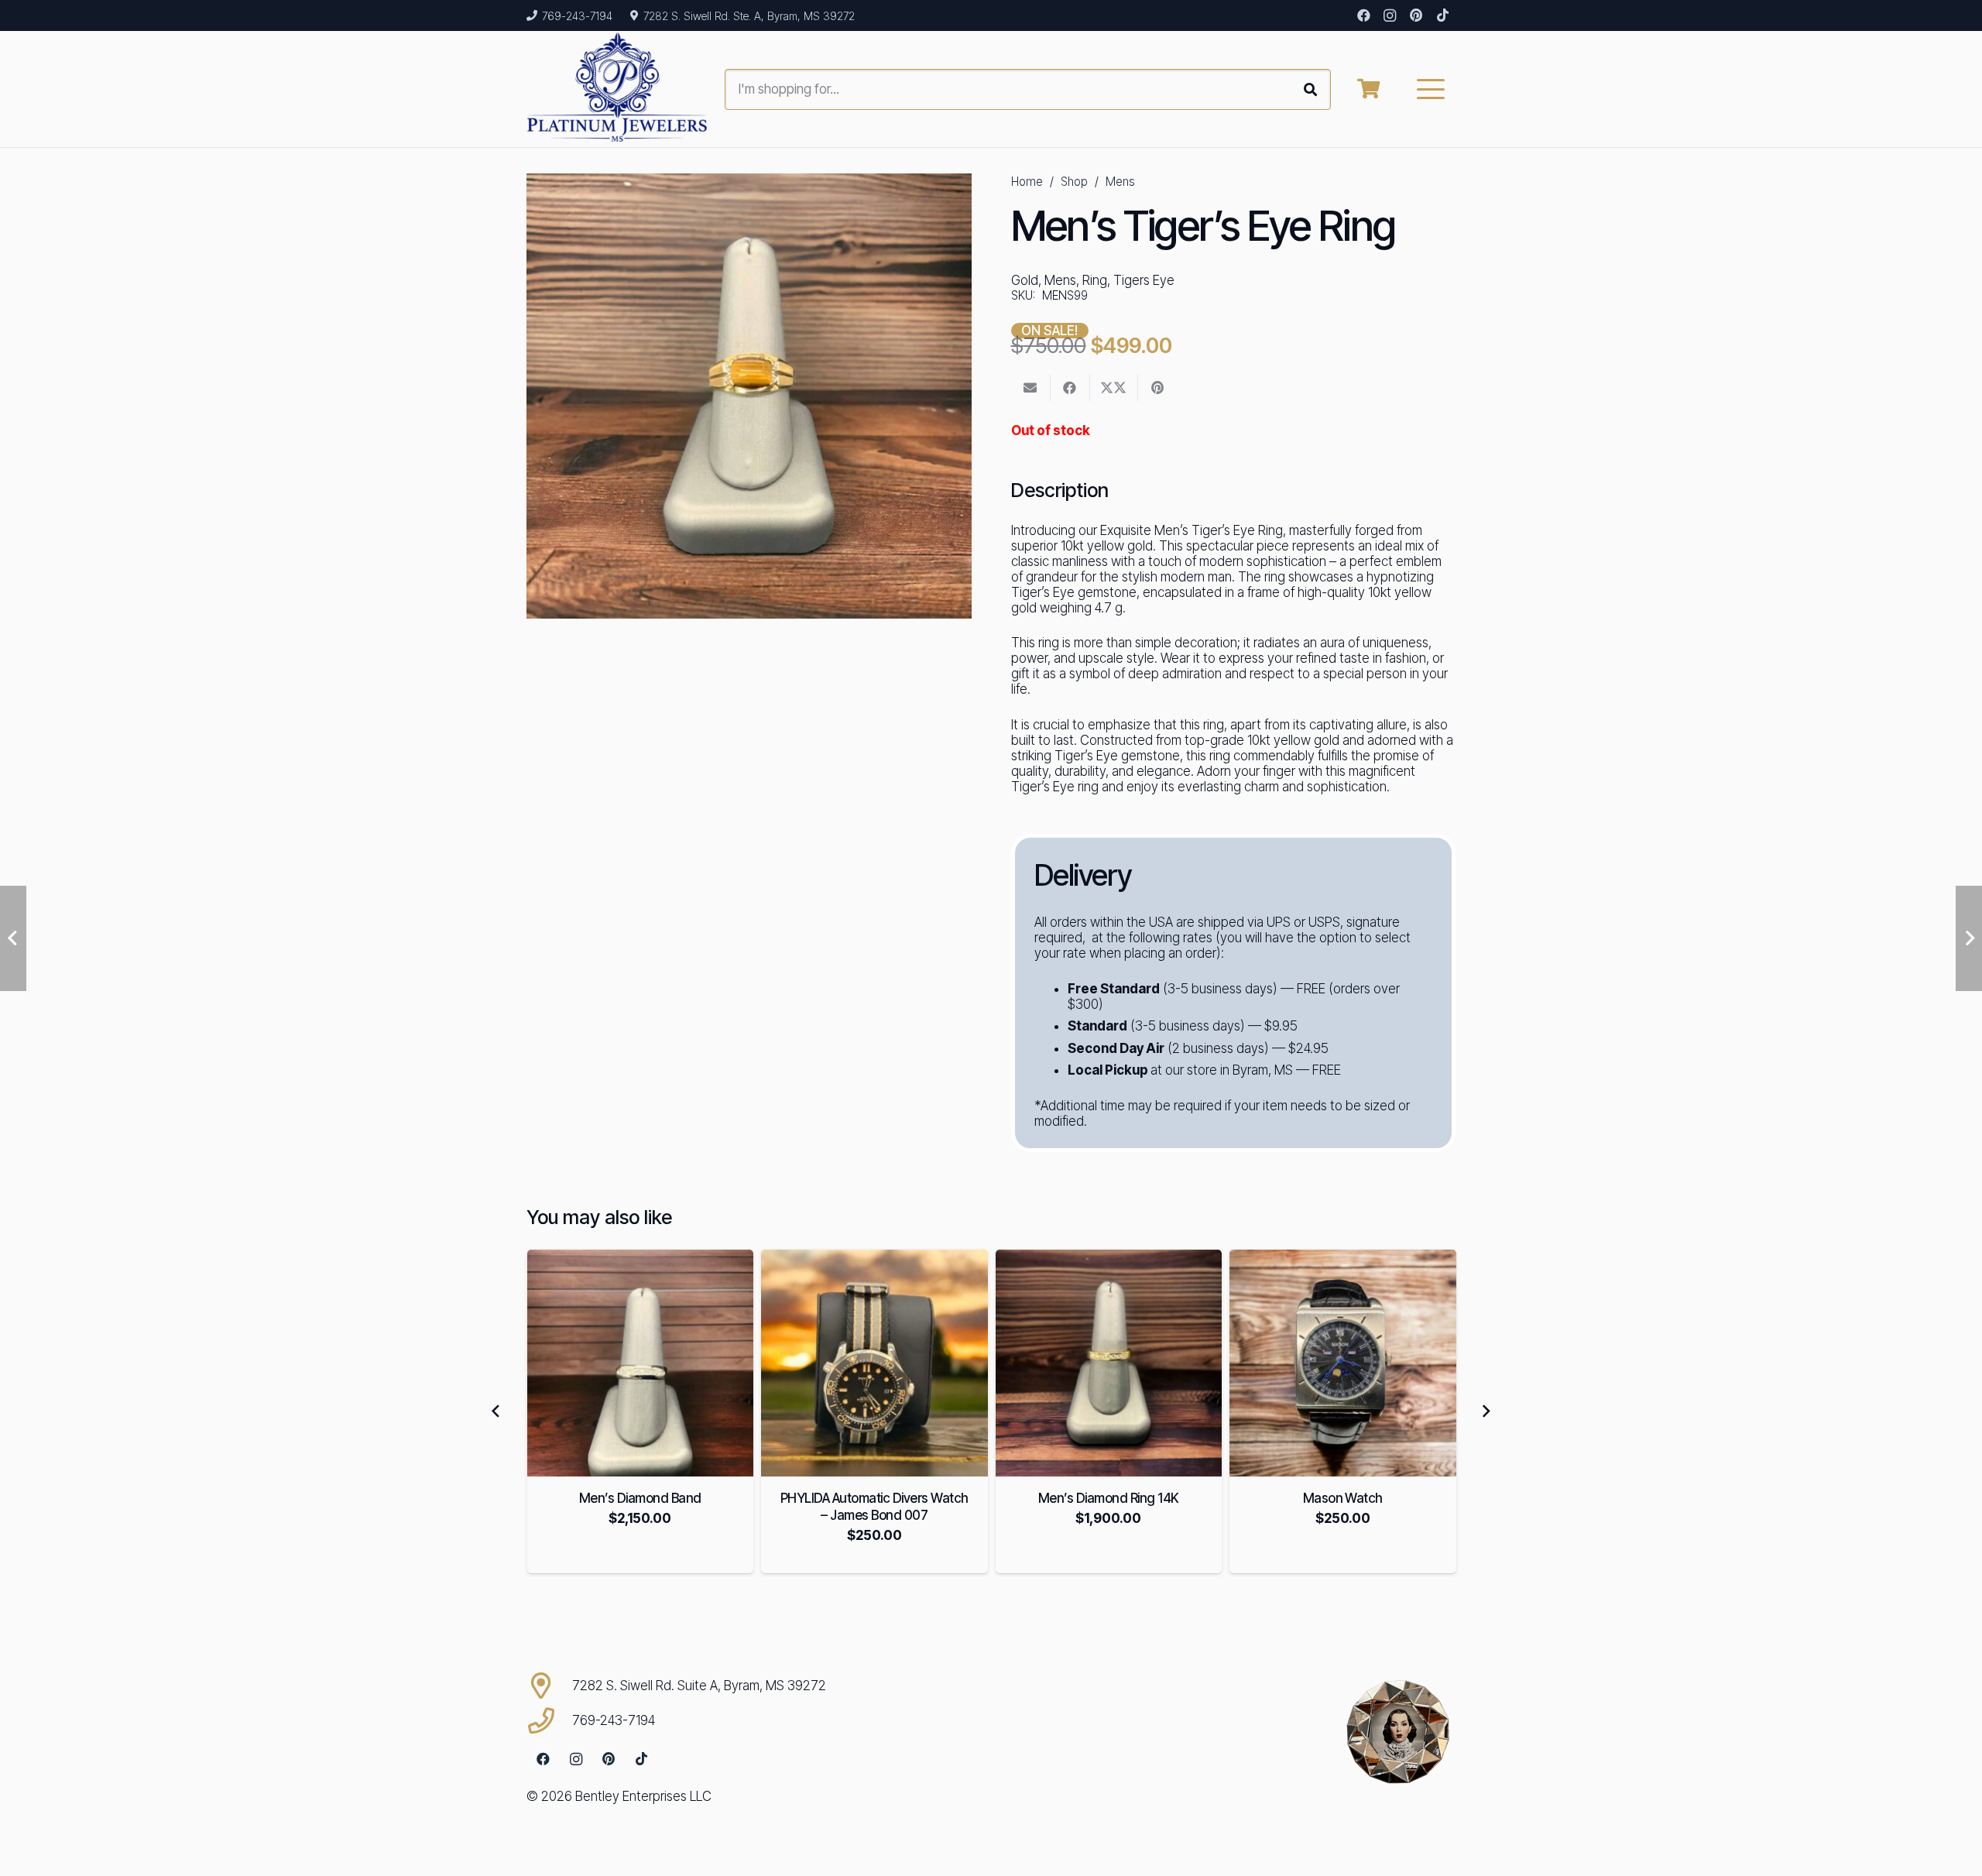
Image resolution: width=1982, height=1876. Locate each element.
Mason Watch (1108, 1498)
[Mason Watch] (1108, 1363)
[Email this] (1031, 388)
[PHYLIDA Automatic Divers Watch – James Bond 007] (640, 1363)
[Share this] (1070, 388)
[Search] (1310, 89)
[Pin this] (1158, 388)
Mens (1120, 182)
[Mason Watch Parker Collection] (1343, 1363)
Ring (1095, 280)
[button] (1431, 89)
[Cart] (1368, 89)
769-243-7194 (614, 1720)
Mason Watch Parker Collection (1342, 1498)
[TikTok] (1442, 15)
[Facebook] (1363, 15)
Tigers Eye (1144, 280)
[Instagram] (1390, 15)
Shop (1074, 182)
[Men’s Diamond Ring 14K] (874, 1363)
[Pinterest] (1416, 15)
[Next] (1486, 1411)
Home (1027, 182)
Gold (1025, 280)
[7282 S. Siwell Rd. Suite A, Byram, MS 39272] (549, 1686)
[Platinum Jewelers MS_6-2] (617, 89)
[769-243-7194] (549, 1720)
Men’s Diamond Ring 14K (874, 1498)
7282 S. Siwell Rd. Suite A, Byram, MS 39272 (699, 1686)
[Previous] (496, 1411)
